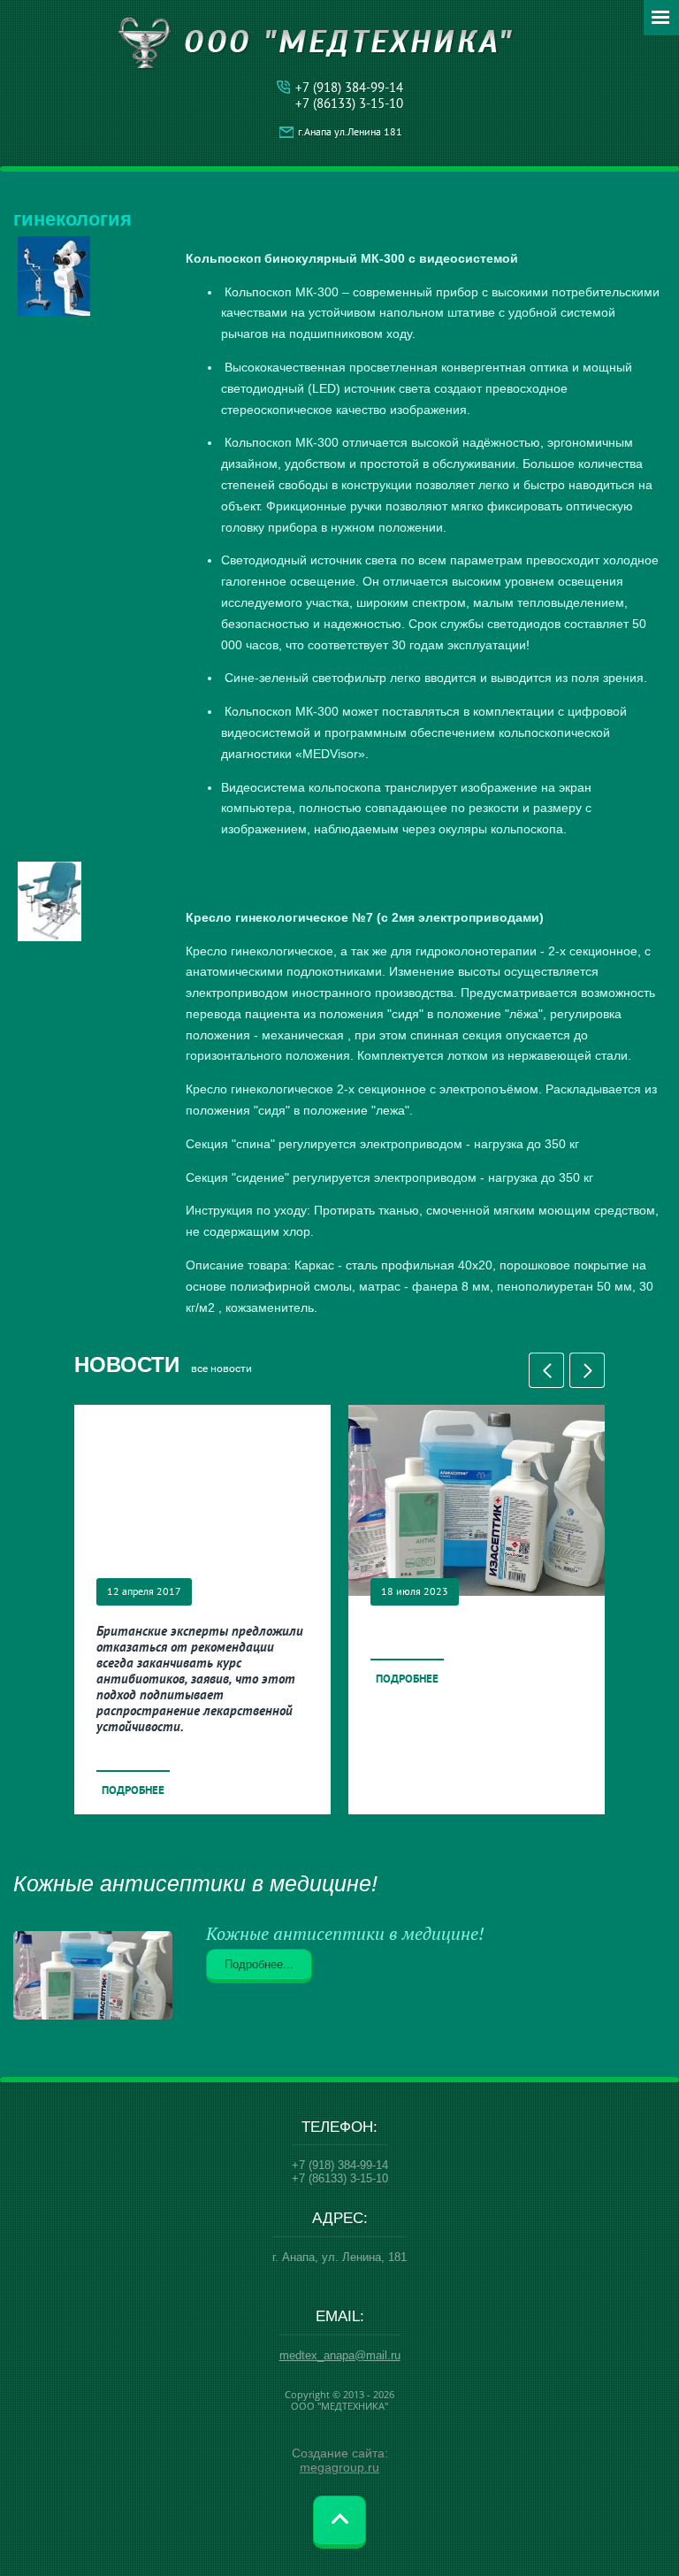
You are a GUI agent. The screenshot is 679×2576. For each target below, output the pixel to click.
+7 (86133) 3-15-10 (349, 103)
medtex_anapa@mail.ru (340, 2355)
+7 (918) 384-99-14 (349, 87)
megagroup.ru (339, 2467)
